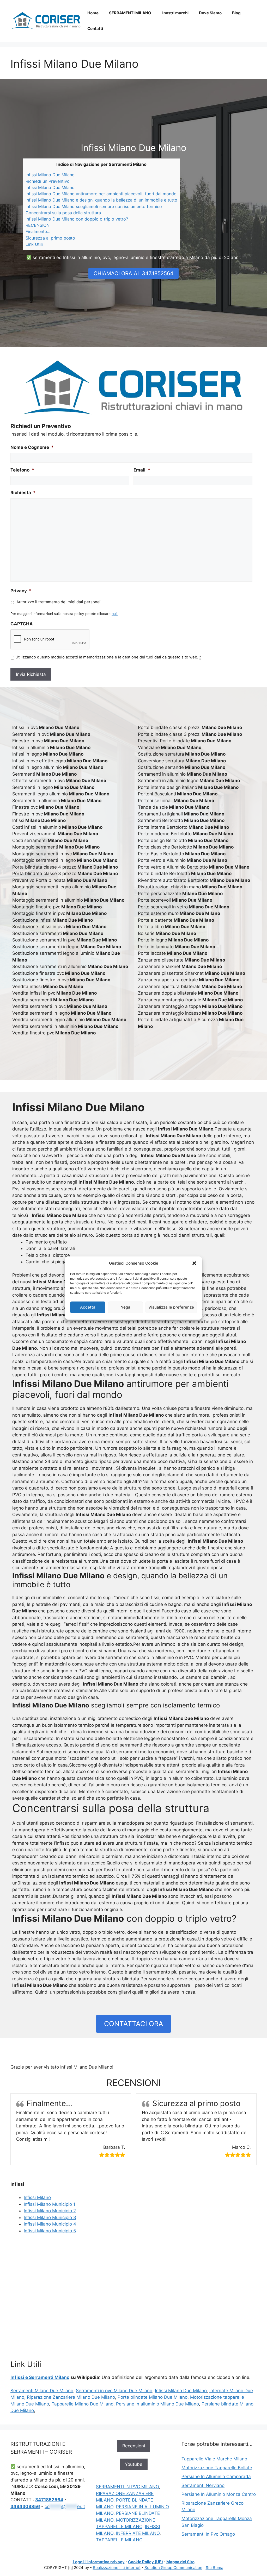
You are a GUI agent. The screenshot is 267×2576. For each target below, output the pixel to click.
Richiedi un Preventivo (48, 181)
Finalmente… (38, 231)
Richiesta (23, 493)
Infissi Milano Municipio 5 (50, 2231)
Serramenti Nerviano (203, 2485)
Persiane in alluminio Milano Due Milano (157, 2404)
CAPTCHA (22, 624)
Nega (125, 1307)
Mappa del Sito (180, 2562)
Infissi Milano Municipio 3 (50, 2217)
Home (93, 13)
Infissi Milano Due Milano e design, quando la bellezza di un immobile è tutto (101, 200)
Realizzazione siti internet (117, 2568)
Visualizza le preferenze (171, 1307)
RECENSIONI (38, 225)
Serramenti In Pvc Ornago (208, 2534)
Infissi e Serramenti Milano (40, 2377)
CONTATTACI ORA (134, 2024)
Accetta (88, 1307)
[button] (194, 1263)
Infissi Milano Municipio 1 (50, 2204)
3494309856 (25, 2506)
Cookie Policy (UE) (145, 2562)
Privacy (21, 591)
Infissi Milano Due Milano (50, 175)
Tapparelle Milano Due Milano (83, 2404)
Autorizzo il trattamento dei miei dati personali (59, 602)
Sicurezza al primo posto (50, 238)
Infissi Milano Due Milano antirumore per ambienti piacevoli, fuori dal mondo (101, 194)
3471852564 (49, 2500)
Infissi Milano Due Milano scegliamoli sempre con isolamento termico (94, 206)
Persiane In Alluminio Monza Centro (219, 2494)
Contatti (95, 29)
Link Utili (34, 244)
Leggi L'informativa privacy (99, 2562)
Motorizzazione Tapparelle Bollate (217, 2468)
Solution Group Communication (173, 2568)
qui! (115, 614)
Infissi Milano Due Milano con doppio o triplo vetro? (77, 219)
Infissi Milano (37, 2197)
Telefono (22, 470)
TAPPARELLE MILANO (119, 2540)
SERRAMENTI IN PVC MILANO (127, 2487)
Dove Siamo (210, 13)
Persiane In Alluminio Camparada (216, 2477)
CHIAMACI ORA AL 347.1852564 (133, 273)
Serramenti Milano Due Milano (42, 2391)
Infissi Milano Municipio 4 (50, 2224)
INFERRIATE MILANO (138, 2533)
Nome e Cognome (32, 447)
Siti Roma (214, 2568)
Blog (236, 13)
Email (142, 470)
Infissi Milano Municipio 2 (50, 2211)
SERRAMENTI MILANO (130, 13)
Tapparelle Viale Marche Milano (214, 2459)
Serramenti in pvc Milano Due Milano (114, 2391)
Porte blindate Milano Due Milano (153, 2397)
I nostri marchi (175, 13)
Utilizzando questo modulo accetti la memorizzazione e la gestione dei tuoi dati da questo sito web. (108, 657)
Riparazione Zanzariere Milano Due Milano (71, 2397)
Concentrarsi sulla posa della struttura (63, 213)
